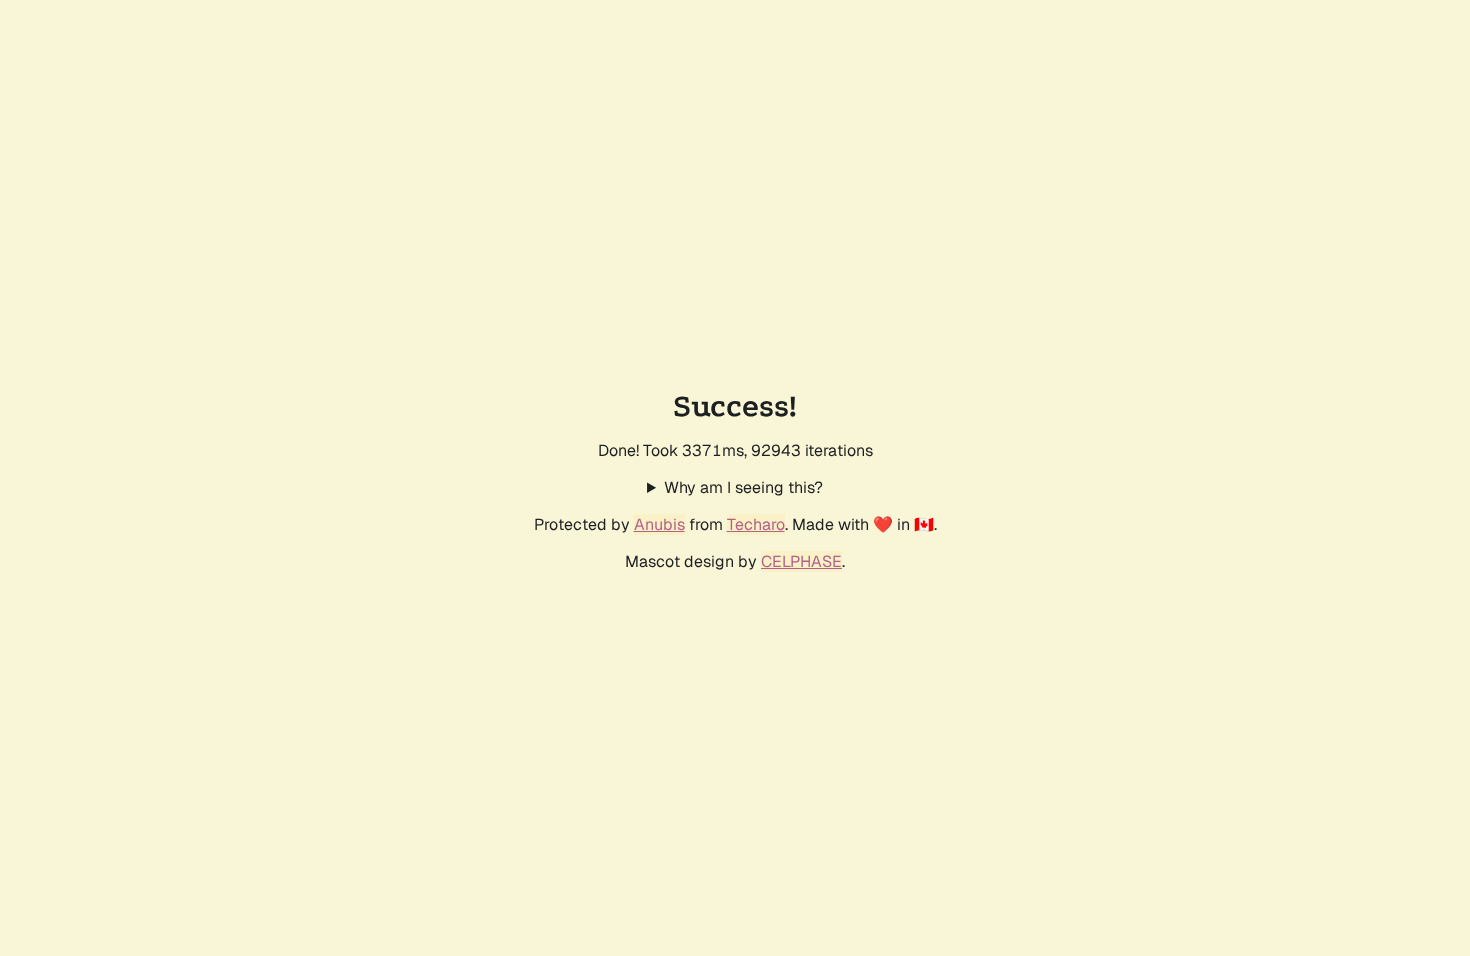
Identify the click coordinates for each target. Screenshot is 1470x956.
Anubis (659, 524)
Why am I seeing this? (743, 487)
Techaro (756, 524)
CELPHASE (801, 561)
